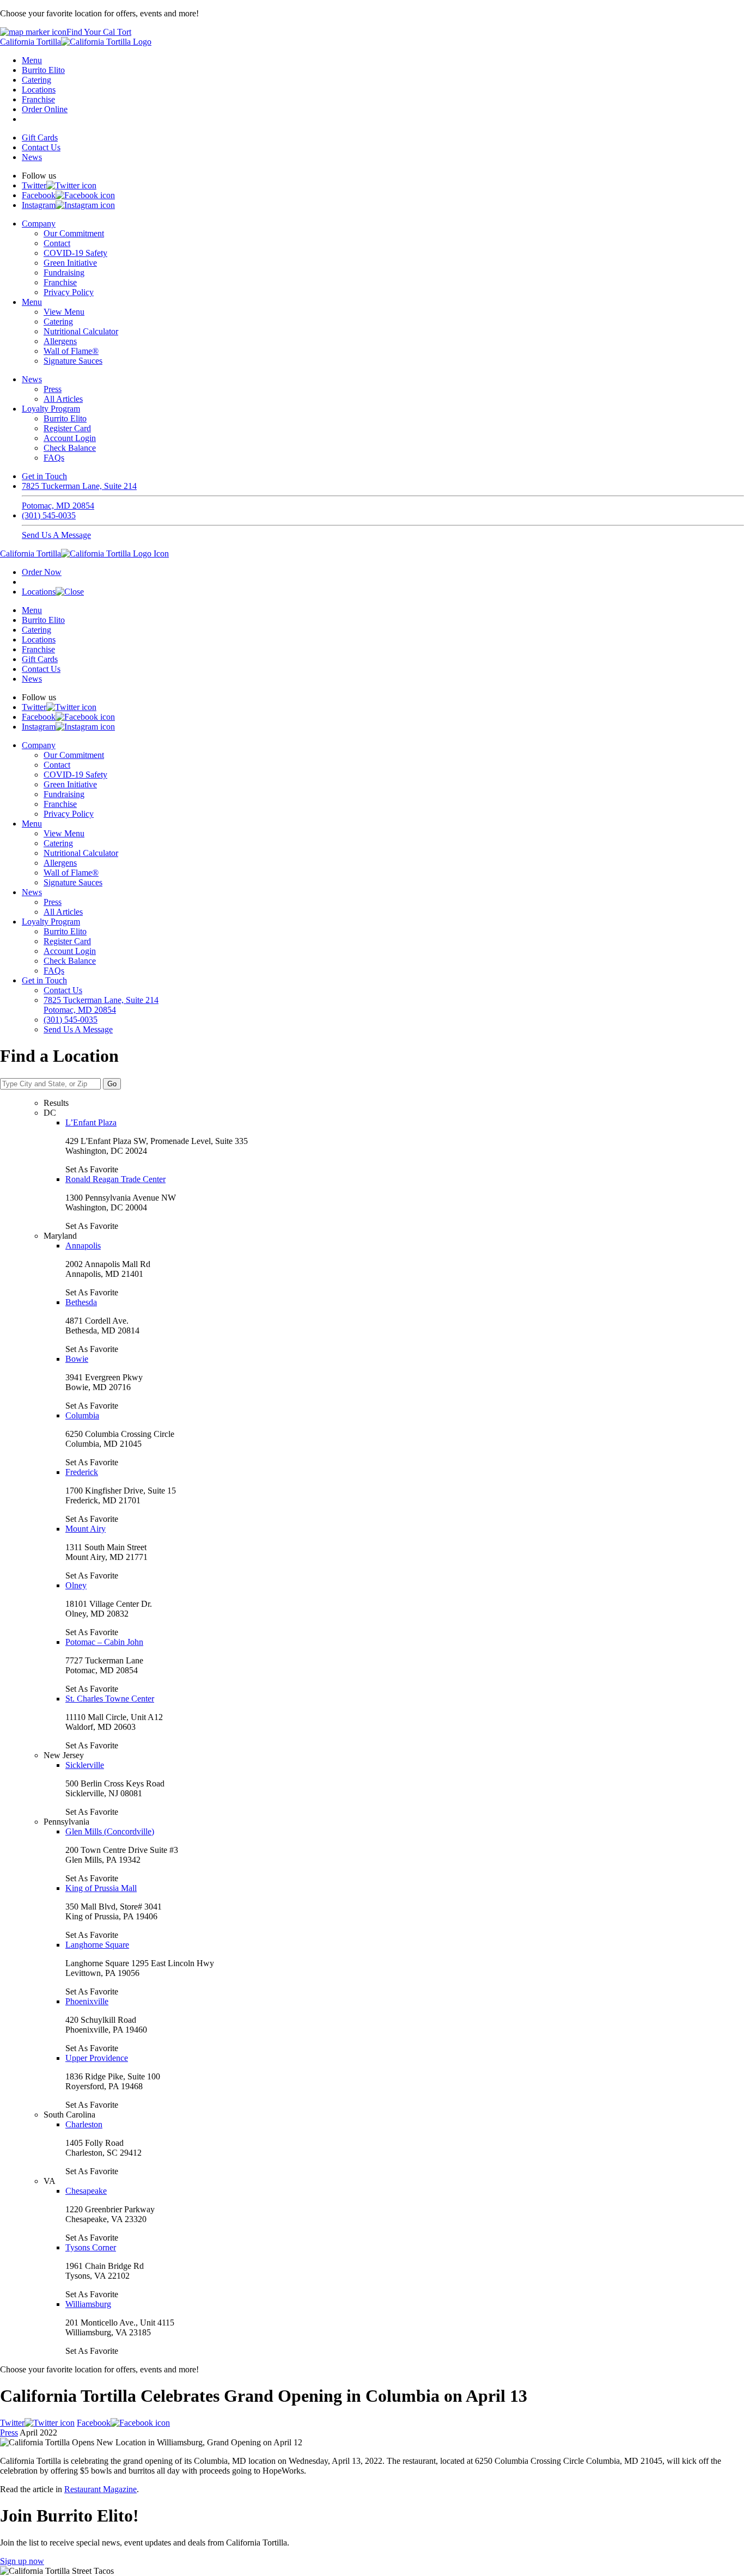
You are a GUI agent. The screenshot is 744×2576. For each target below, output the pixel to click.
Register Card (67, 428)
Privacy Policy (69, 292)
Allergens (60, 341)
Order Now (42, 572)
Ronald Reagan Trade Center (115, 1179)
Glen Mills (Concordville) (110, 1831)
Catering (36, 80)
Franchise (38, 99)
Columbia (82, 1415)
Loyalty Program (51, 409)
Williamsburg (88, 2304)
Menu (32, 60)
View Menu (64, 312)
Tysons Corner (91, 2247)
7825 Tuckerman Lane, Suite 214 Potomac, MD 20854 (101, 1005)
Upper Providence (97, 2058)
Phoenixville (87, 2001)
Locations (39, 90)
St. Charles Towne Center (110, 1699)
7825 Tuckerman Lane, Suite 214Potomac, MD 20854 (79, 496)
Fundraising (64, 273)
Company (39, 224)
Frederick (82, 1472)
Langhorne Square (97, 1945)
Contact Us (41, 147)
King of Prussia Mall (101, 1888)
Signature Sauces (73, 361)
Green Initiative (70, 263)
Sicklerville (85, 1765)
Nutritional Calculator (81, 331)
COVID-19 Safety (75, 253)
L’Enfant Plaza (91, 1122)
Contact (57, 243)
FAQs (54, 458)
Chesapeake (86, 2191)
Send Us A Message (56, 535)
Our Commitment (74, 233)
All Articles (63, 399)
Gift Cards (40, 137)
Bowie (77, 1359)
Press (53, 389)
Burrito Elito (43, 70)
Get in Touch (44, 476)
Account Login (70, 438)
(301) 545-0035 (49, 515)
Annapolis (83, 1246)
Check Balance (70, 448)
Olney (76, 1585)
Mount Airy (86, 1529)
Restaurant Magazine (100, 2489)
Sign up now (22, 2561)
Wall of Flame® (71, 351)
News (32, 157)
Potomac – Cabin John (104, 1642)
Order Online (45, 109)
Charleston (84, 2124)
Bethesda (81, 1302)
